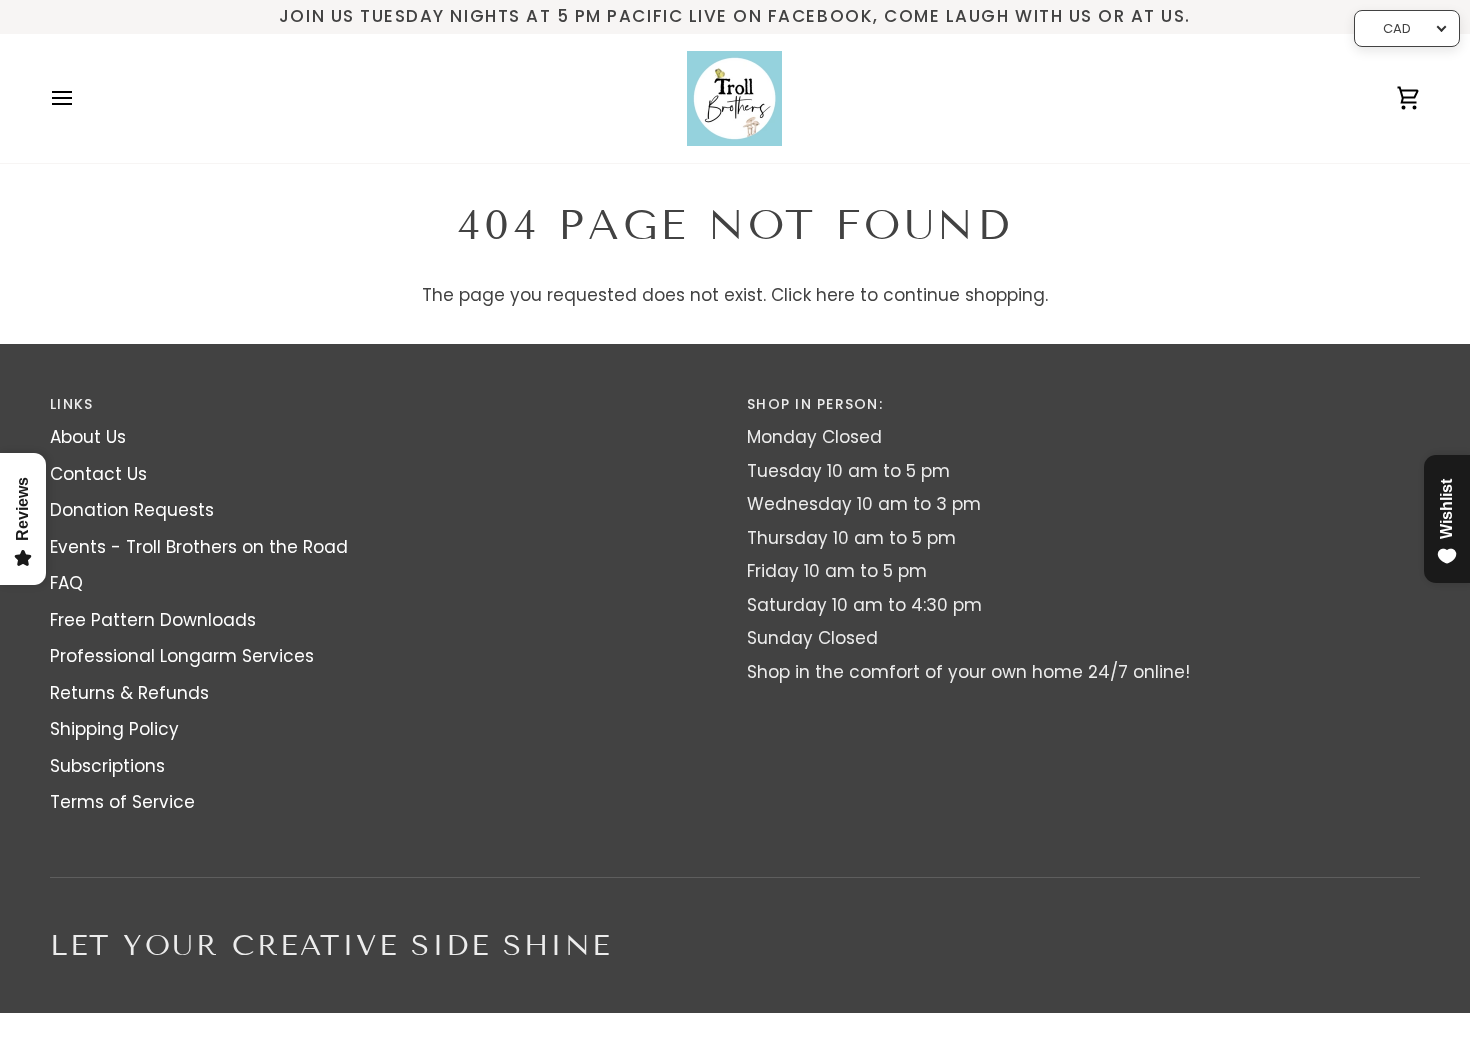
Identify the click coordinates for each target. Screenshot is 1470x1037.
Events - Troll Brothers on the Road (199, 547)
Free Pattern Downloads (153, 620)
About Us (88, 437)
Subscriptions (107, 766)
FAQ (66, 583)
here (835, 295)
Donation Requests (132, 510)
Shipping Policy (114, 729)
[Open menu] (80, 98)
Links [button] (71, 404)
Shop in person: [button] (815, 404)
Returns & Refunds (129, 693)
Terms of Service (122, 802)
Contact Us (98, 474)
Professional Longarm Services (182, 656)
